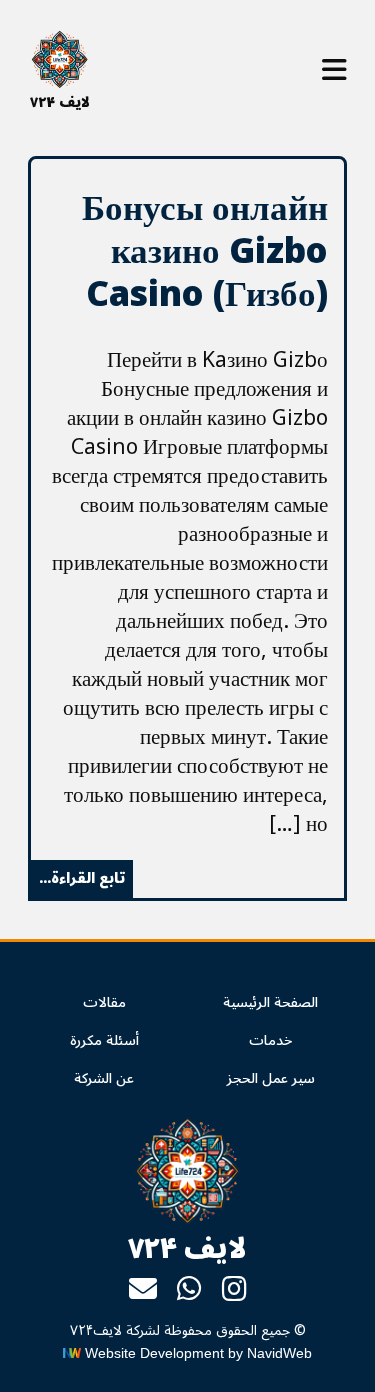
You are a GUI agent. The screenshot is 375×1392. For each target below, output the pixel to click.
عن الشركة (104, 1078)
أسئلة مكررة (104, 1040)
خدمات (270, 1040)
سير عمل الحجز (271, 1078)
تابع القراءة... (82, 878)
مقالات (104, 1002)
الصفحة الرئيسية (270, 1002)
